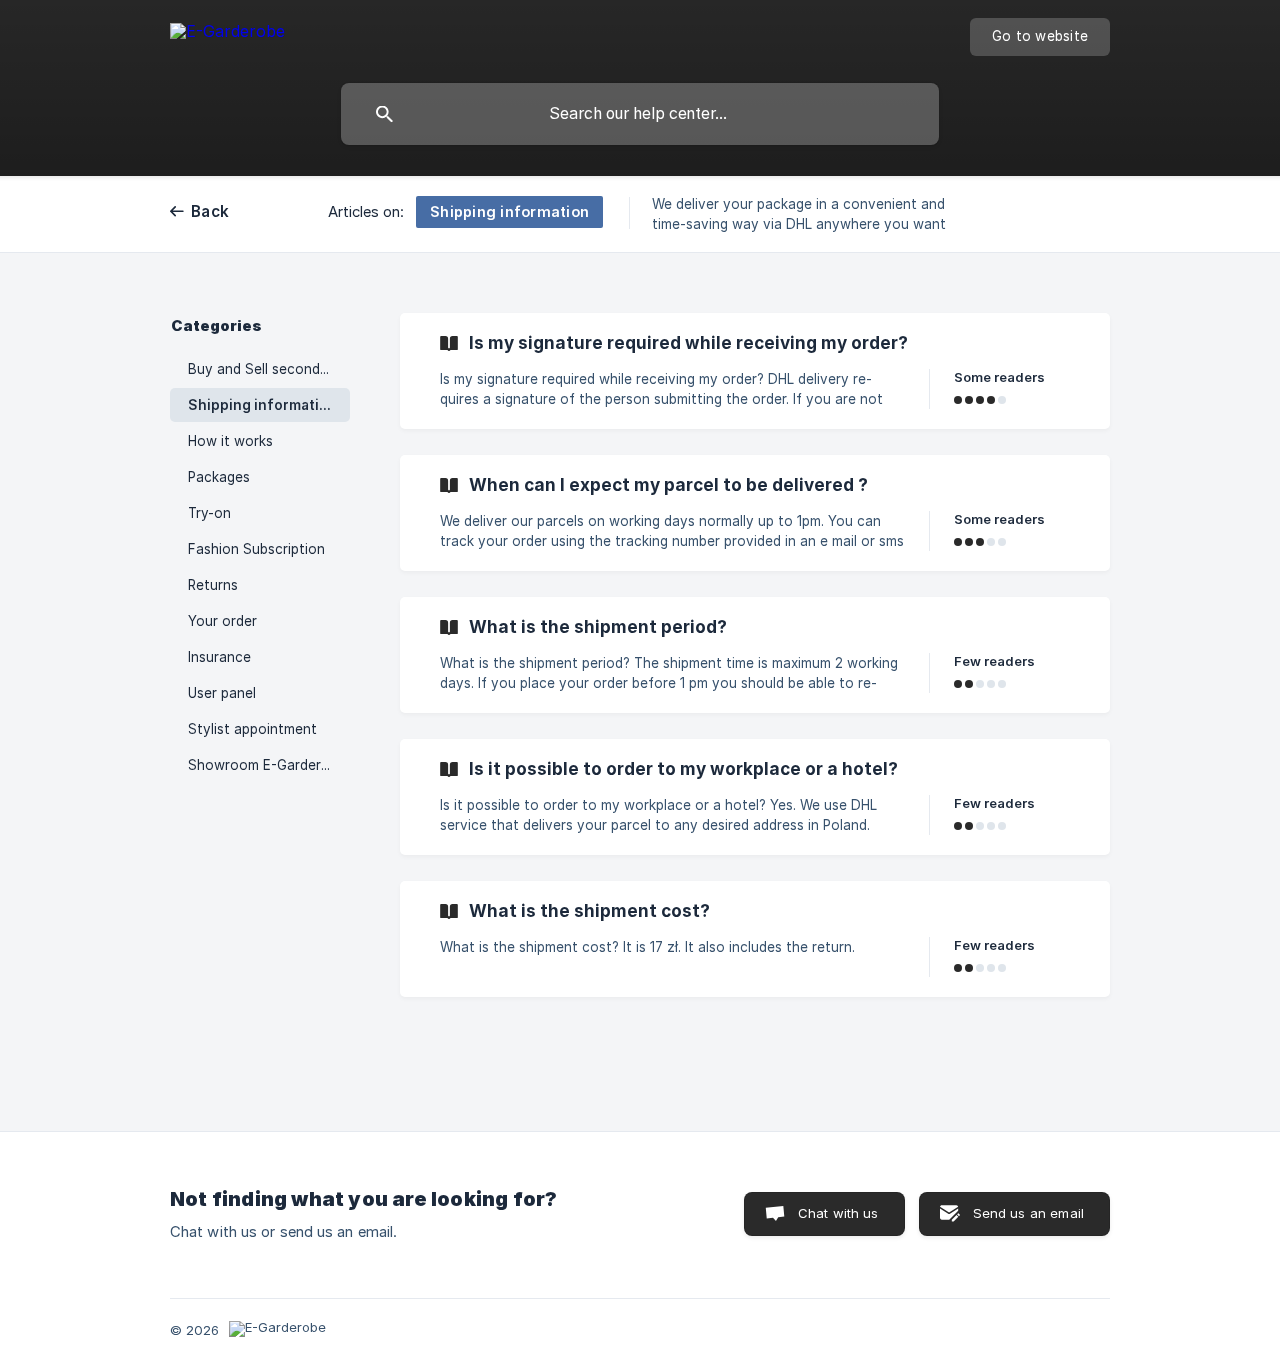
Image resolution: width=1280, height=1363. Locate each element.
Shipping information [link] (262, 405)
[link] (755, 371)
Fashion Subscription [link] (256, 549)
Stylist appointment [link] (252, 729)
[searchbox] (640, 114)
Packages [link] (219, 477)
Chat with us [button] (838, 1213)
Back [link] (210, 211)
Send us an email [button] (1028, 1213)
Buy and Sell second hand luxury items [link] (269, 369)
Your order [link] (222, 621)
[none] (227, 34)
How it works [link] (230, 441)
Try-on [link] (209, 513)
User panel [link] (222, 693)
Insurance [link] (219, 657)
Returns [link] (213, 585)
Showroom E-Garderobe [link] (267, 765)
